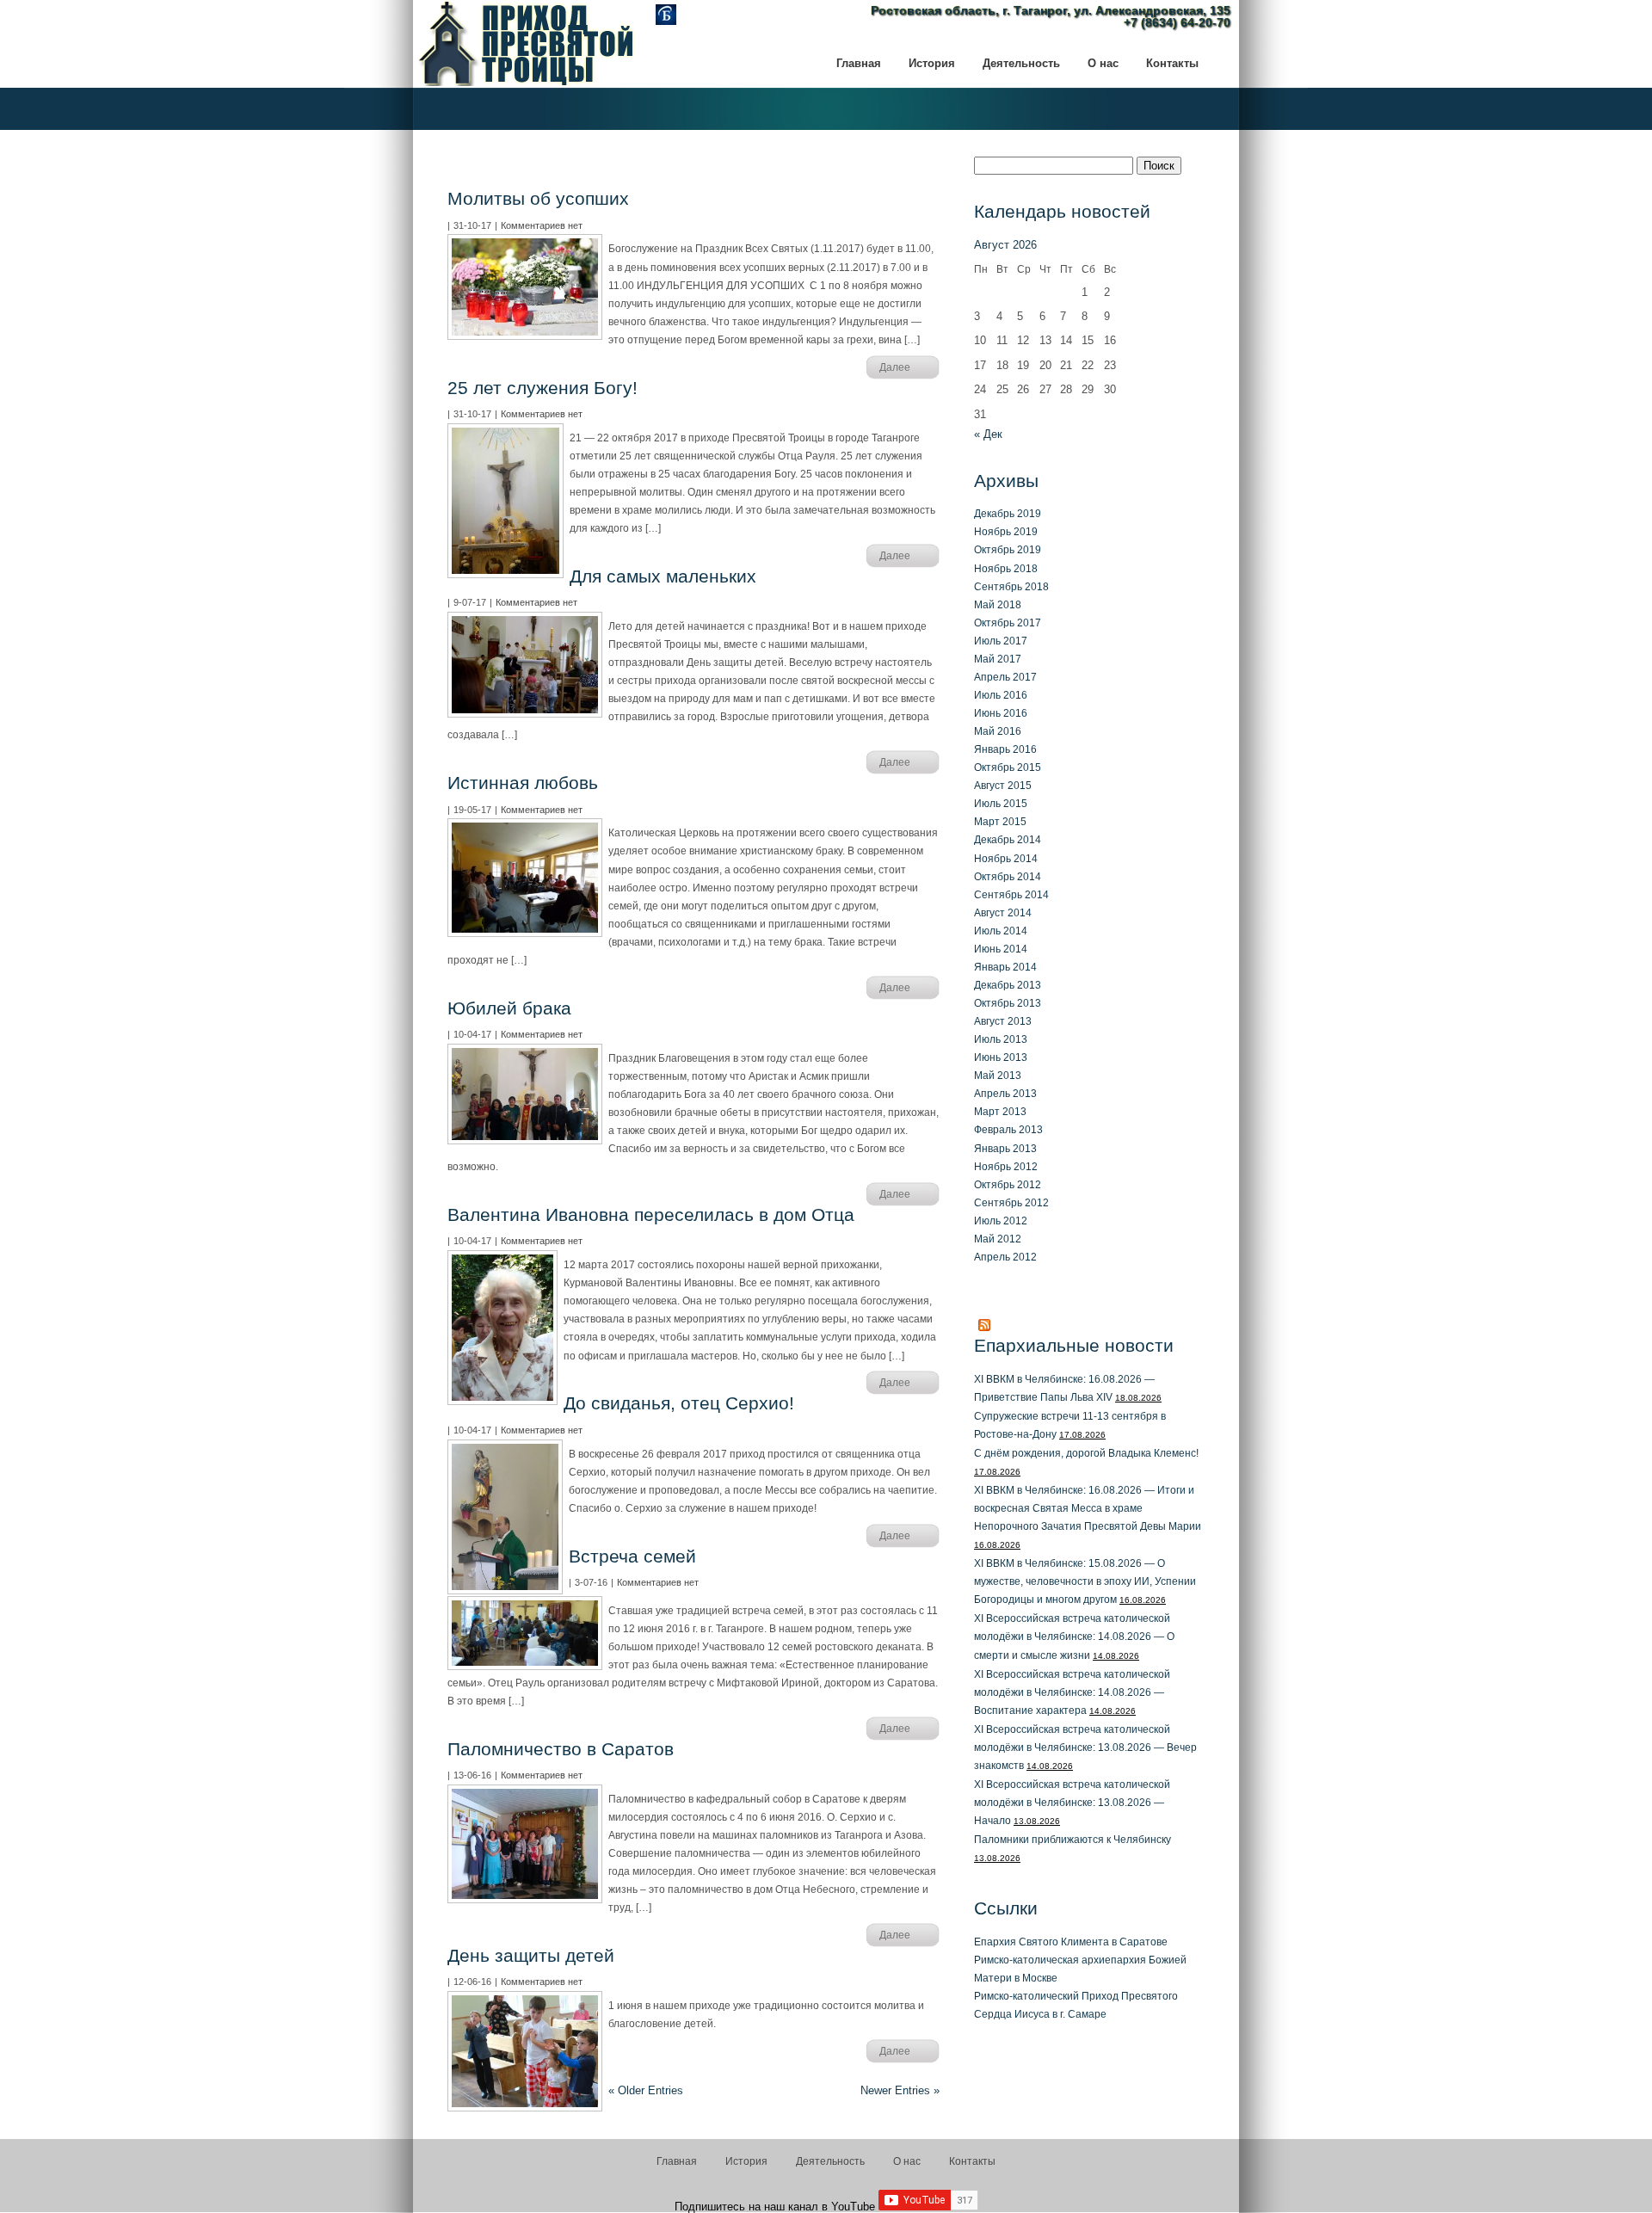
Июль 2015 (1001, 803)
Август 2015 (1003, 785)
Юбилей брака (509, 1008)
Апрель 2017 (1005, 677)
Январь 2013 (1005, 1148)
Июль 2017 (1001, 641)
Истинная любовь (523, 783)
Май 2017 (998, 659)
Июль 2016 (1001, 695)
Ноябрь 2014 (1006, 858)
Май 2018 (998, 604)
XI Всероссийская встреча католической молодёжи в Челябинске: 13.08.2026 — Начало (1072, 1802)
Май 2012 (998, 1239)
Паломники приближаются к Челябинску (1073, 1839)
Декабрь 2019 (1008, 513)
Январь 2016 (1005, 749)
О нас (907, 2161)
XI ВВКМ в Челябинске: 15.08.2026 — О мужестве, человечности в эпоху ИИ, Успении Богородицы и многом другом (1085, 1581)
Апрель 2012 (1005, 1257)
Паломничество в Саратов (561, 1749)
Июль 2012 (1001, 1221)
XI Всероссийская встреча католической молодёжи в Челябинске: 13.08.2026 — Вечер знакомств (1085, 1747)
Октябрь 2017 (1008, 623)
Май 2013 (998, 1075)
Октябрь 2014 (1008, 876)
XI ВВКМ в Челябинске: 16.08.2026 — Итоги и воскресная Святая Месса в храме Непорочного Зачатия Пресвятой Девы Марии (1088, 1508)
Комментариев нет (542, 225)
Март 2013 (1000, 1111)
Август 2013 (1003, 1021)
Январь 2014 (1005, 967)
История (746, 2161)
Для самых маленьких (663, 576)
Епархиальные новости (1074, 1345)
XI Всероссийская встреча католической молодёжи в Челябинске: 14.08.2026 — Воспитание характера (1072, 1692)
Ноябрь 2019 (1006, 531)
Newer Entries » (900, 2090)
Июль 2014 (1001, 931)
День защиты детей (531, 1955)
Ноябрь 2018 (1006, 568)
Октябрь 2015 (1008, 767)
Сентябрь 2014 (1011, 894)
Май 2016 (998, 731)
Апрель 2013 (1005, 1093)
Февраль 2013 (1008, 1129)
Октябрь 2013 (1008, 1003)
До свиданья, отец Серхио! (679, 1403)
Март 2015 (1000, 821)
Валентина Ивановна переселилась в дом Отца (651, 1214)
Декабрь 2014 (1008, 839)
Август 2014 (1003, 912)
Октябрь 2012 (1008, 1184)
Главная (677, 2161)
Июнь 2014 (1001, 949)
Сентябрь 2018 (1011, 586)
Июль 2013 (1001, 1039)
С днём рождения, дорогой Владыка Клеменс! (1086, 1453)
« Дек (988, 434)
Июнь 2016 (1001, 713)
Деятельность (830, 2161)
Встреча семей (632, 1556)
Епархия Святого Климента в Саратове (1071, 1942)
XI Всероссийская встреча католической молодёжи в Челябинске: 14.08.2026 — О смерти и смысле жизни (1074, 1636)
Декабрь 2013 (1008, 985)
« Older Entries (646, 2090)
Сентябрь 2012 (1011, 1202)
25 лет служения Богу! (542, 388)
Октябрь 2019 (1008, 549)
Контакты (972, 2161)
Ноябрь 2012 (1006, 1166)
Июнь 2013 (1001, 1057)
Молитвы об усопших (538, 198)
